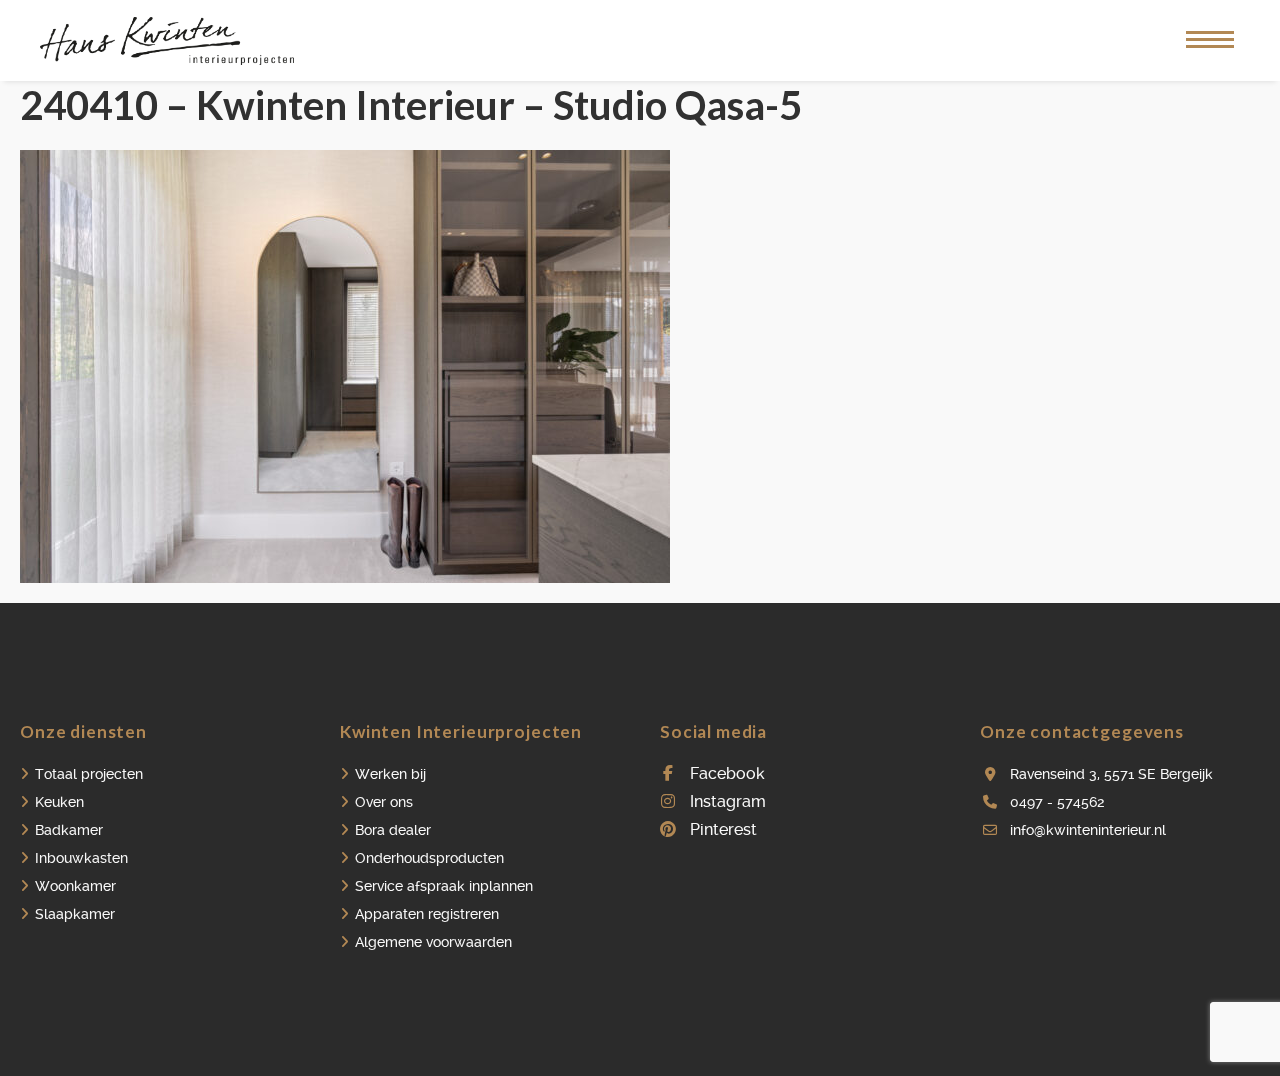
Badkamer (69, 830)
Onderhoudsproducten (429, 858)
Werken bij (390, 774)
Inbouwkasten (81, 858)
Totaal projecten (89, 774)
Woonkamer (75, 886)
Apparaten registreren (427, 914)
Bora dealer (393, 830)
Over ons (384, 802)
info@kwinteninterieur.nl (1088, 830)
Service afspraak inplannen (444, 886)
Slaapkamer (75, 914)
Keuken (59, 802)
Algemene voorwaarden (433, 942)
